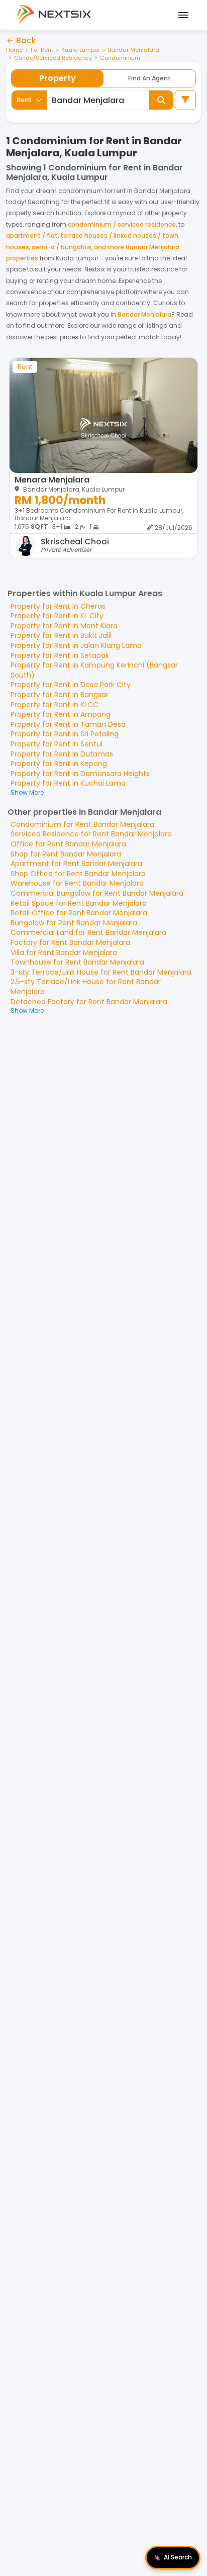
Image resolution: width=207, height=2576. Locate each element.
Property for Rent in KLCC (55, 705)
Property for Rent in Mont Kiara (64, 626)
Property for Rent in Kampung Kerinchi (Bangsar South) (94, 670)
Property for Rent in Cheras (58, 606)
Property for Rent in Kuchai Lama (68, 783)
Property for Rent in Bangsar (60, 695)
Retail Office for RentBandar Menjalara (79, 913)
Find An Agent (149, 78)
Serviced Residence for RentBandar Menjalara (91, 834)
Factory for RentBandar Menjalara (70, 942)
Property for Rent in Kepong (59, 764)
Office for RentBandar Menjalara (68, 844)
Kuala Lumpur (81, 50)
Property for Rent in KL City (57, 616)
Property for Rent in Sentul (57, 744)
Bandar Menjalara (134, 50)
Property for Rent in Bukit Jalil (61, 635)
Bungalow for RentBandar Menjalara (74, 923)
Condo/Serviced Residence (53, 58)
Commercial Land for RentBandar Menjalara (88, 932)
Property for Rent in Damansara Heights (80, 774)
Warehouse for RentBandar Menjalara (77, 883)
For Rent (42, 50)
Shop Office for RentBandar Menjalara (78, 874)
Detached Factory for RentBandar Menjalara (89, 1002)
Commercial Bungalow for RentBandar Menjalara (97, 893)
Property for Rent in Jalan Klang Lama (76, 645)
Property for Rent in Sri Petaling (65, 734)
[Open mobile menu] (182, 15)
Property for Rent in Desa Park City (71, 685)
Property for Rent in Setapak (60, 655)
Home (14, 50)
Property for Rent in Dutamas (62, 754)
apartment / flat (32, 235)
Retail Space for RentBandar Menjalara (79, 903)
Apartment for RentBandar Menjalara (76, 864)
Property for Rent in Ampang (61, 714)
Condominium (120, 58)
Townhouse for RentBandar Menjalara (77, 962)
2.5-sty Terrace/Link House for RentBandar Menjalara (86, 987)
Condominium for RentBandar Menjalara (82, 824)
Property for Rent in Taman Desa (68, 724)
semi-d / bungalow (62, 247)
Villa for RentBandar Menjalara (64, 952)
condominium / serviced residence (122, 224)
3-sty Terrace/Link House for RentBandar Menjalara (101, 972)
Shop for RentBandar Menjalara (66, 854)
